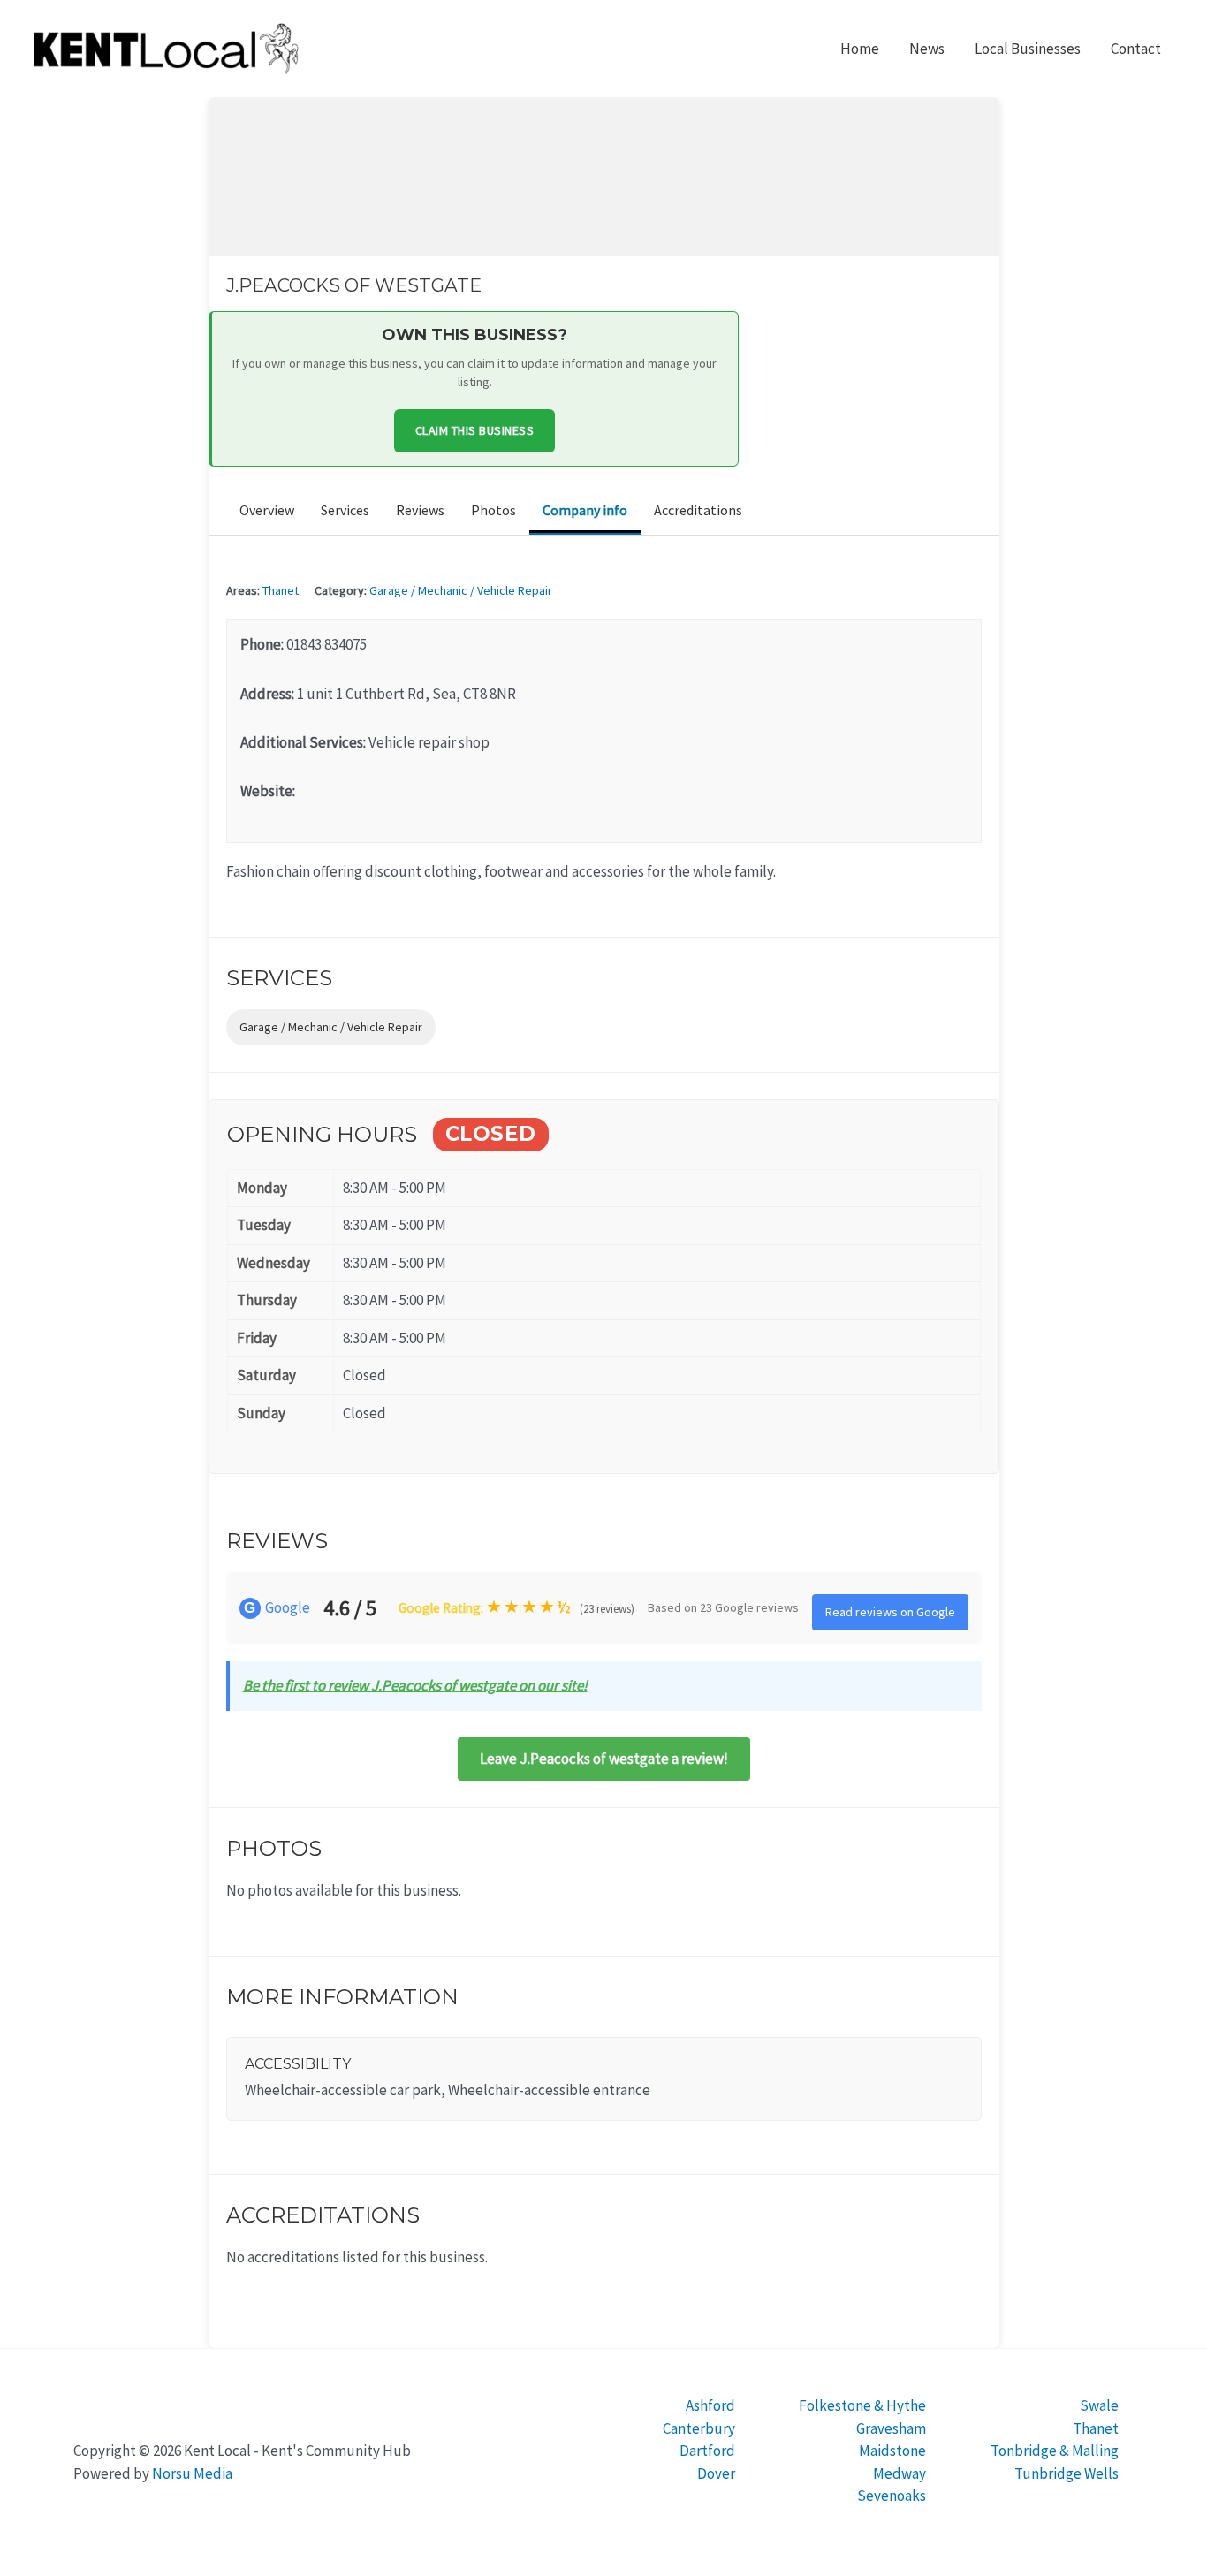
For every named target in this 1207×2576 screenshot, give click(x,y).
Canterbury (699, 2428)
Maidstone (892, 2451)
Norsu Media (192, 2473)
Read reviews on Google (890, 1612)
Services (345, 510)
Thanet (281, 590)
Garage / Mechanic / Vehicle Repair (461, 590)
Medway (900, 2473)
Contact (1136, 49)
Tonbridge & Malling (1055, 2451)
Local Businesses (1028, 49)
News (927, 49)
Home (860, 49)
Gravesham (891, 2428)
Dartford (707, 2451)
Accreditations (698, 510)
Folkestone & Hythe (862, 2405)
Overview (267, 510)
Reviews (420, 510)
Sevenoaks (892, 2496)
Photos (493, 510)
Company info (585, 510)
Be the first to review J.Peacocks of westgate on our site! (415, 1685)
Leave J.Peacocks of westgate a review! (604, 1759)
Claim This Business (475, 430)
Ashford (710, 2405)
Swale (1099, 2405)
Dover (716, 2473)
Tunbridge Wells (1067, 2473)
